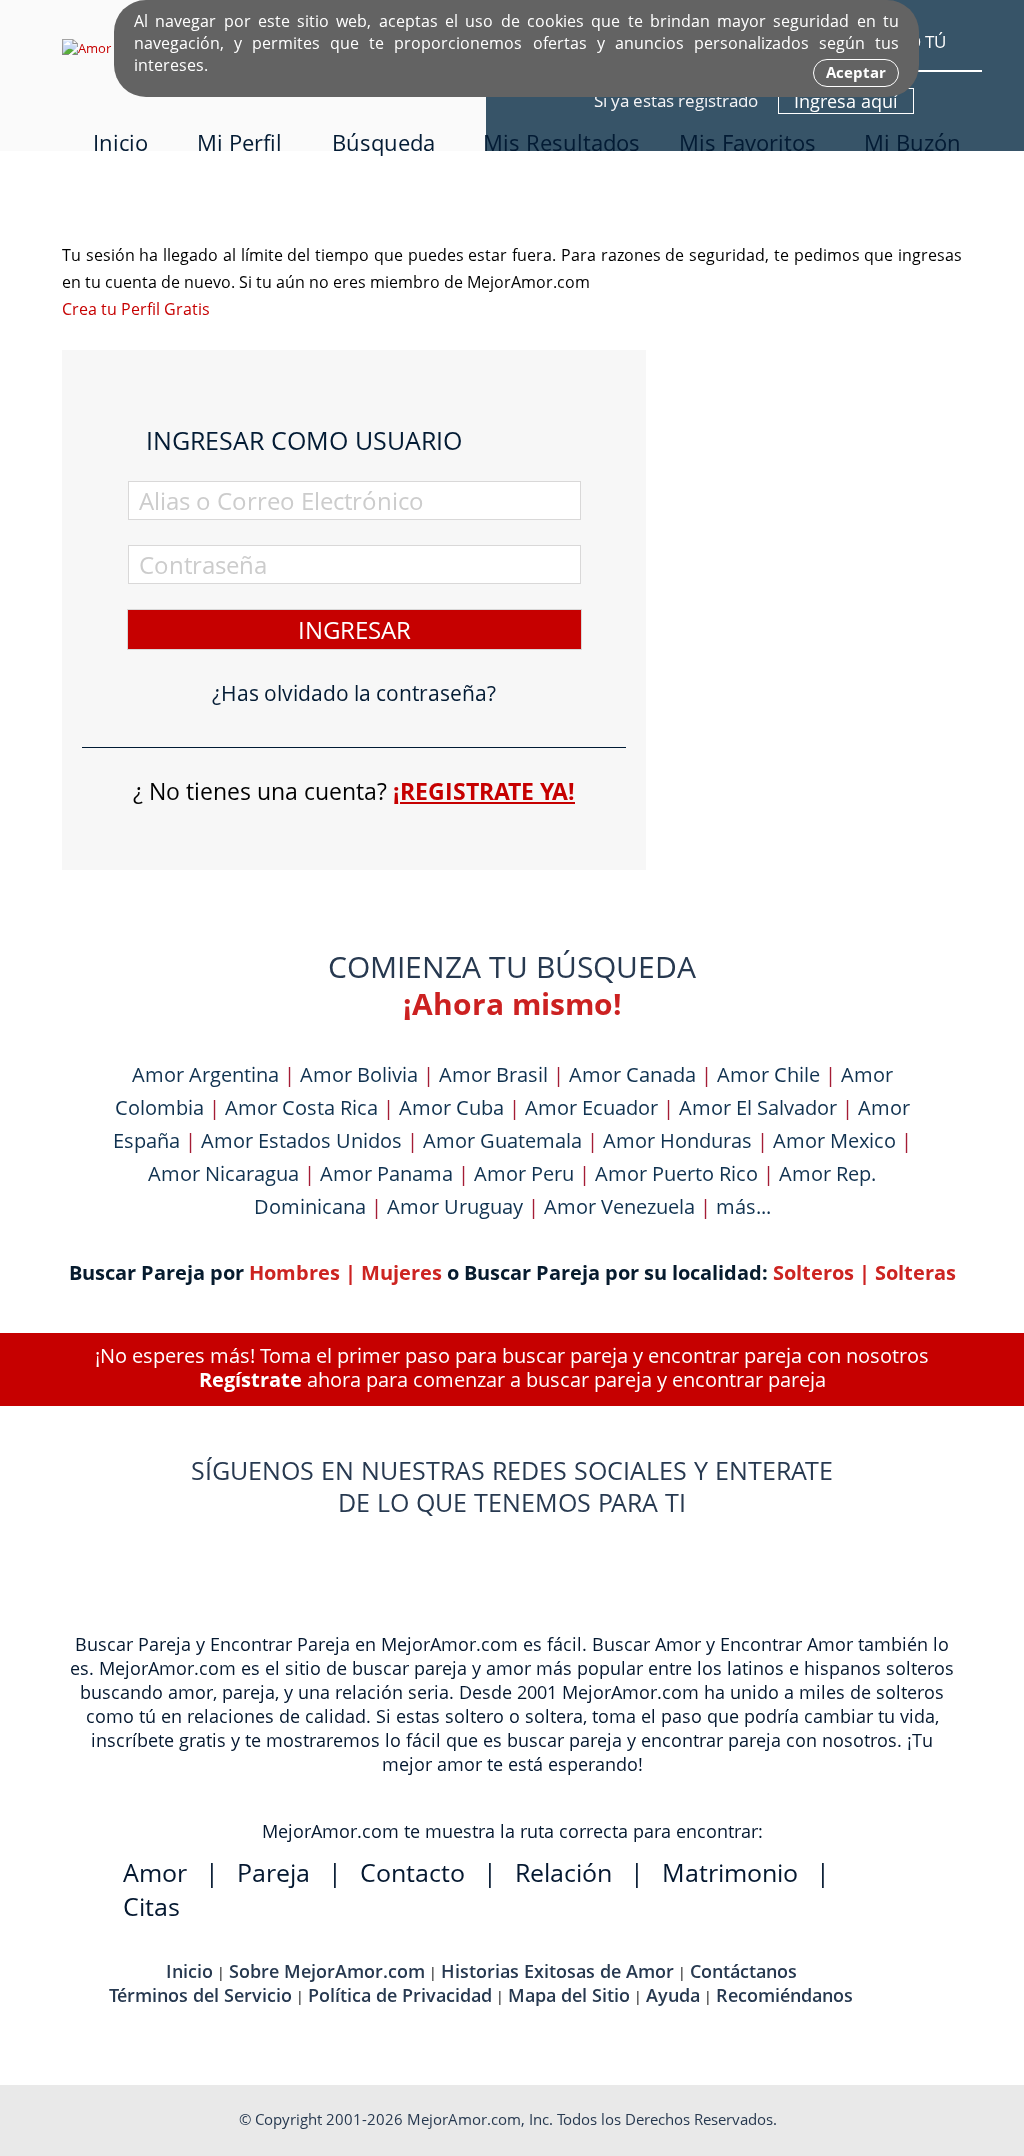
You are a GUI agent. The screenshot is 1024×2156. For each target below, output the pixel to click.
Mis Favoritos (747, 142)
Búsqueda (383, 142)
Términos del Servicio (200, 1995)
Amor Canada (632, 1074)
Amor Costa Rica (301, 1107)
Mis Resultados (561, 142)
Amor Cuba (451, 1107)
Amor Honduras (677, 1140)
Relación (563, 1872)
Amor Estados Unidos (301, 1140)
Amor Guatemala (502, 1140)
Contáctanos (743, 1971)
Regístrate (250, 1379)
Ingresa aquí (846, 101)
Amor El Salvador (758, 1107)
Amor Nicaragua (223, 1173)
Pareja (273, 1872)
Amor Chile (768, 1074)
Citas (151, 1906)
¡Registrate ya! (484, 791)
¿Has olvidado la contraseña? (354, 693)
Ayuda (673, 1995)
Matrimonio (730, 1872)
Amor (155, 1872)
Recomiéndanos (784, 1995)
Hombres (294, 1272)
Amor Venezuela (619, 1206)
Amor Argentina (205, 1074)
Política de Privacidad (400, 1995)
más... (743, 1206)
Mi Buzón (912, 142)
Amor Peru (524, 1173)
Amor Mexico (834, 1140)
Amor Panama (386, 1173)
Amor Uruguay (455, 1206)
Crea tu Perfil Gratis (136, 309)
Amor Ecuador (591, 1107)
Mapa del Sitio (569, 1995)
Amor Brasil (493, 1074)
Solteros (813, 1272)
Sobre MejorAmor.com (327, 1971)
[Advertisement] (812, 367)
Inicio (120, 142)
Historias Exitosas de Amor (557, 1971)
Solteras (915, 1272)
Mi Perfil (239, 142)
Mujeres (401, 1272)
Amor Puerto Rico (676, 1173)
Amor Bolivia (359, 1074)
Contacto (412, 1872)
